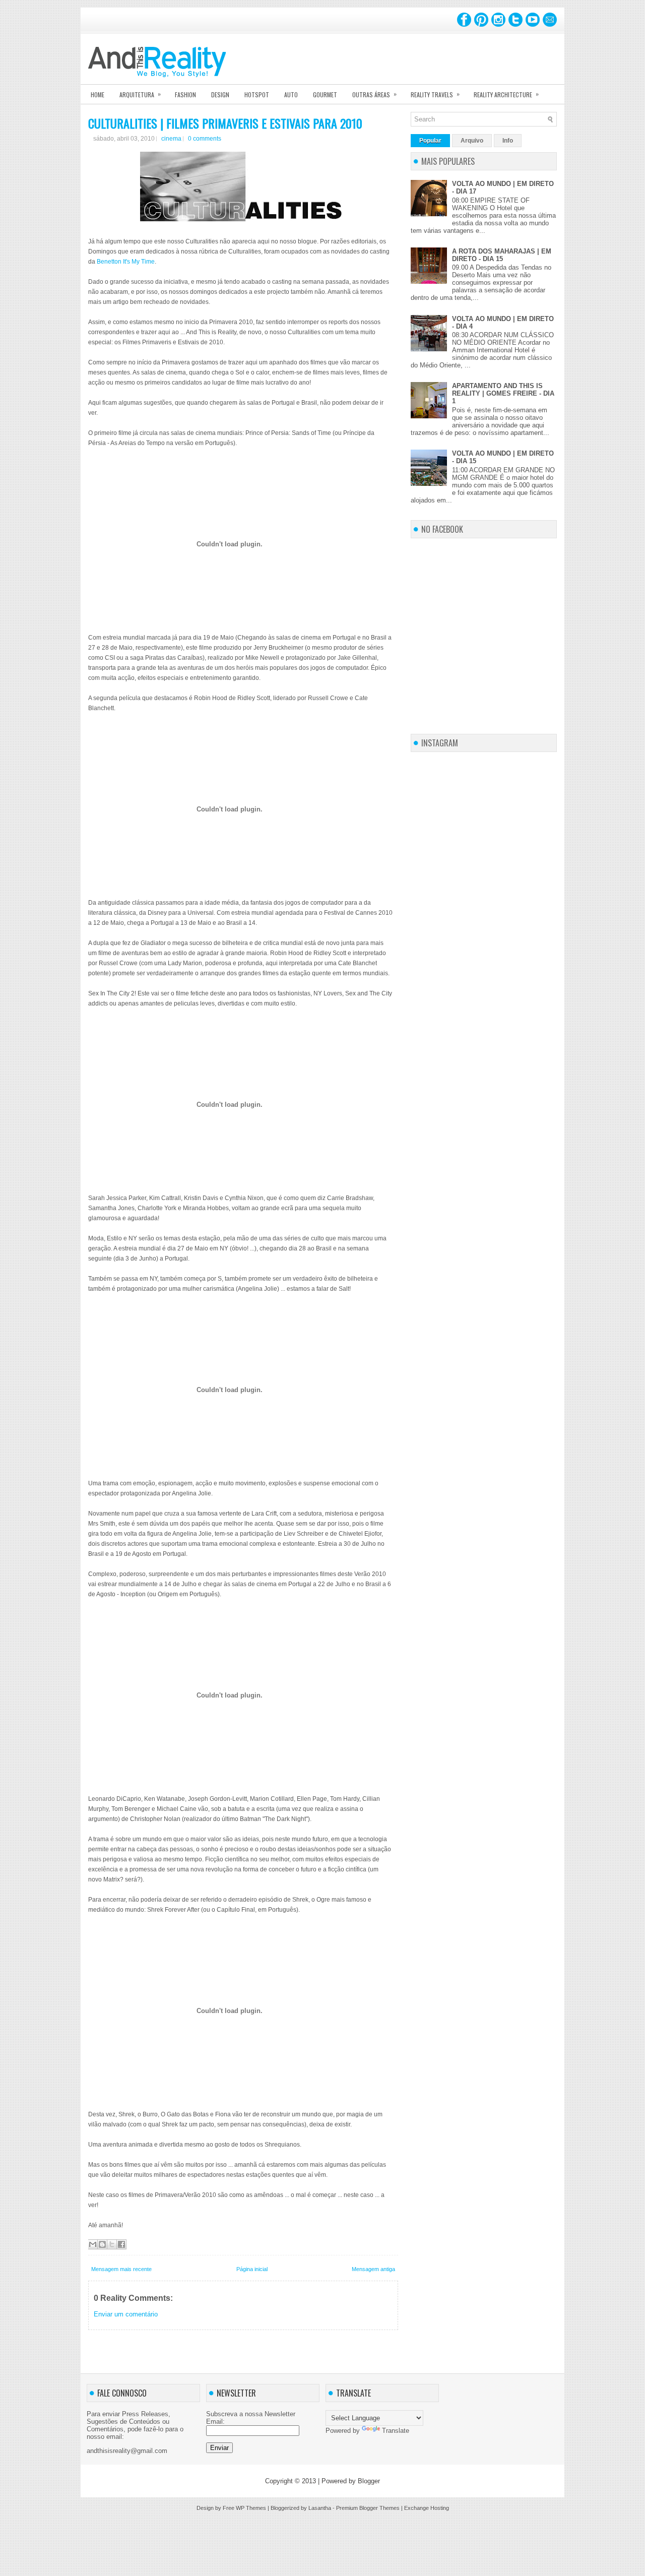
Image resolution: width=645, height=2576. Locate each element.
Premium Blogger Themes (368, 2508)
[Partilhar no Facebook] (121, 2244)
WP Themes (251, 2508)
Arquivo (472, 141)
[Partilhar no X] (112, 2244)
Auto (291, 95)
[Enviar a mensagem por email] (93, 2244)
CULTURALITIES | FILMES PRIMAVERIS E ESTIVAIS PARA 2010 (225, 123)
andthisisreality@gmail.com (127, 2451)
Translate (396, 2431)
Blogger (369, 2481)
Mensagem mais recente (121, 2269)
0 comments (205, 139)
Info (508, 141)
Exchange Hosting (427, 2508)
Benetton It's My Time (126, 262)
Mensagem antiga (373, 2269)
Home (98, 95)
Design (220, 95)
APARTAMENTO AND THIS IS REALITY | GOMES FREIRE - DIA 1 (503, 393)
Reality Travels (435, 94)
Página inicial (252, 2269)
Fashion (185, 95)
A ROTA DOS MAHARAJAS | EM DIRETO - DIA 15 (502, 255)
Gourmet (325, 95)
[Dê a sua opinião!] (102, 2244)
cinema (171, 139)
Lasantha (320, 2508)
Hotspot (257, 95)
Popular (430, 141)
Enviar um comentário (126, 2314)
